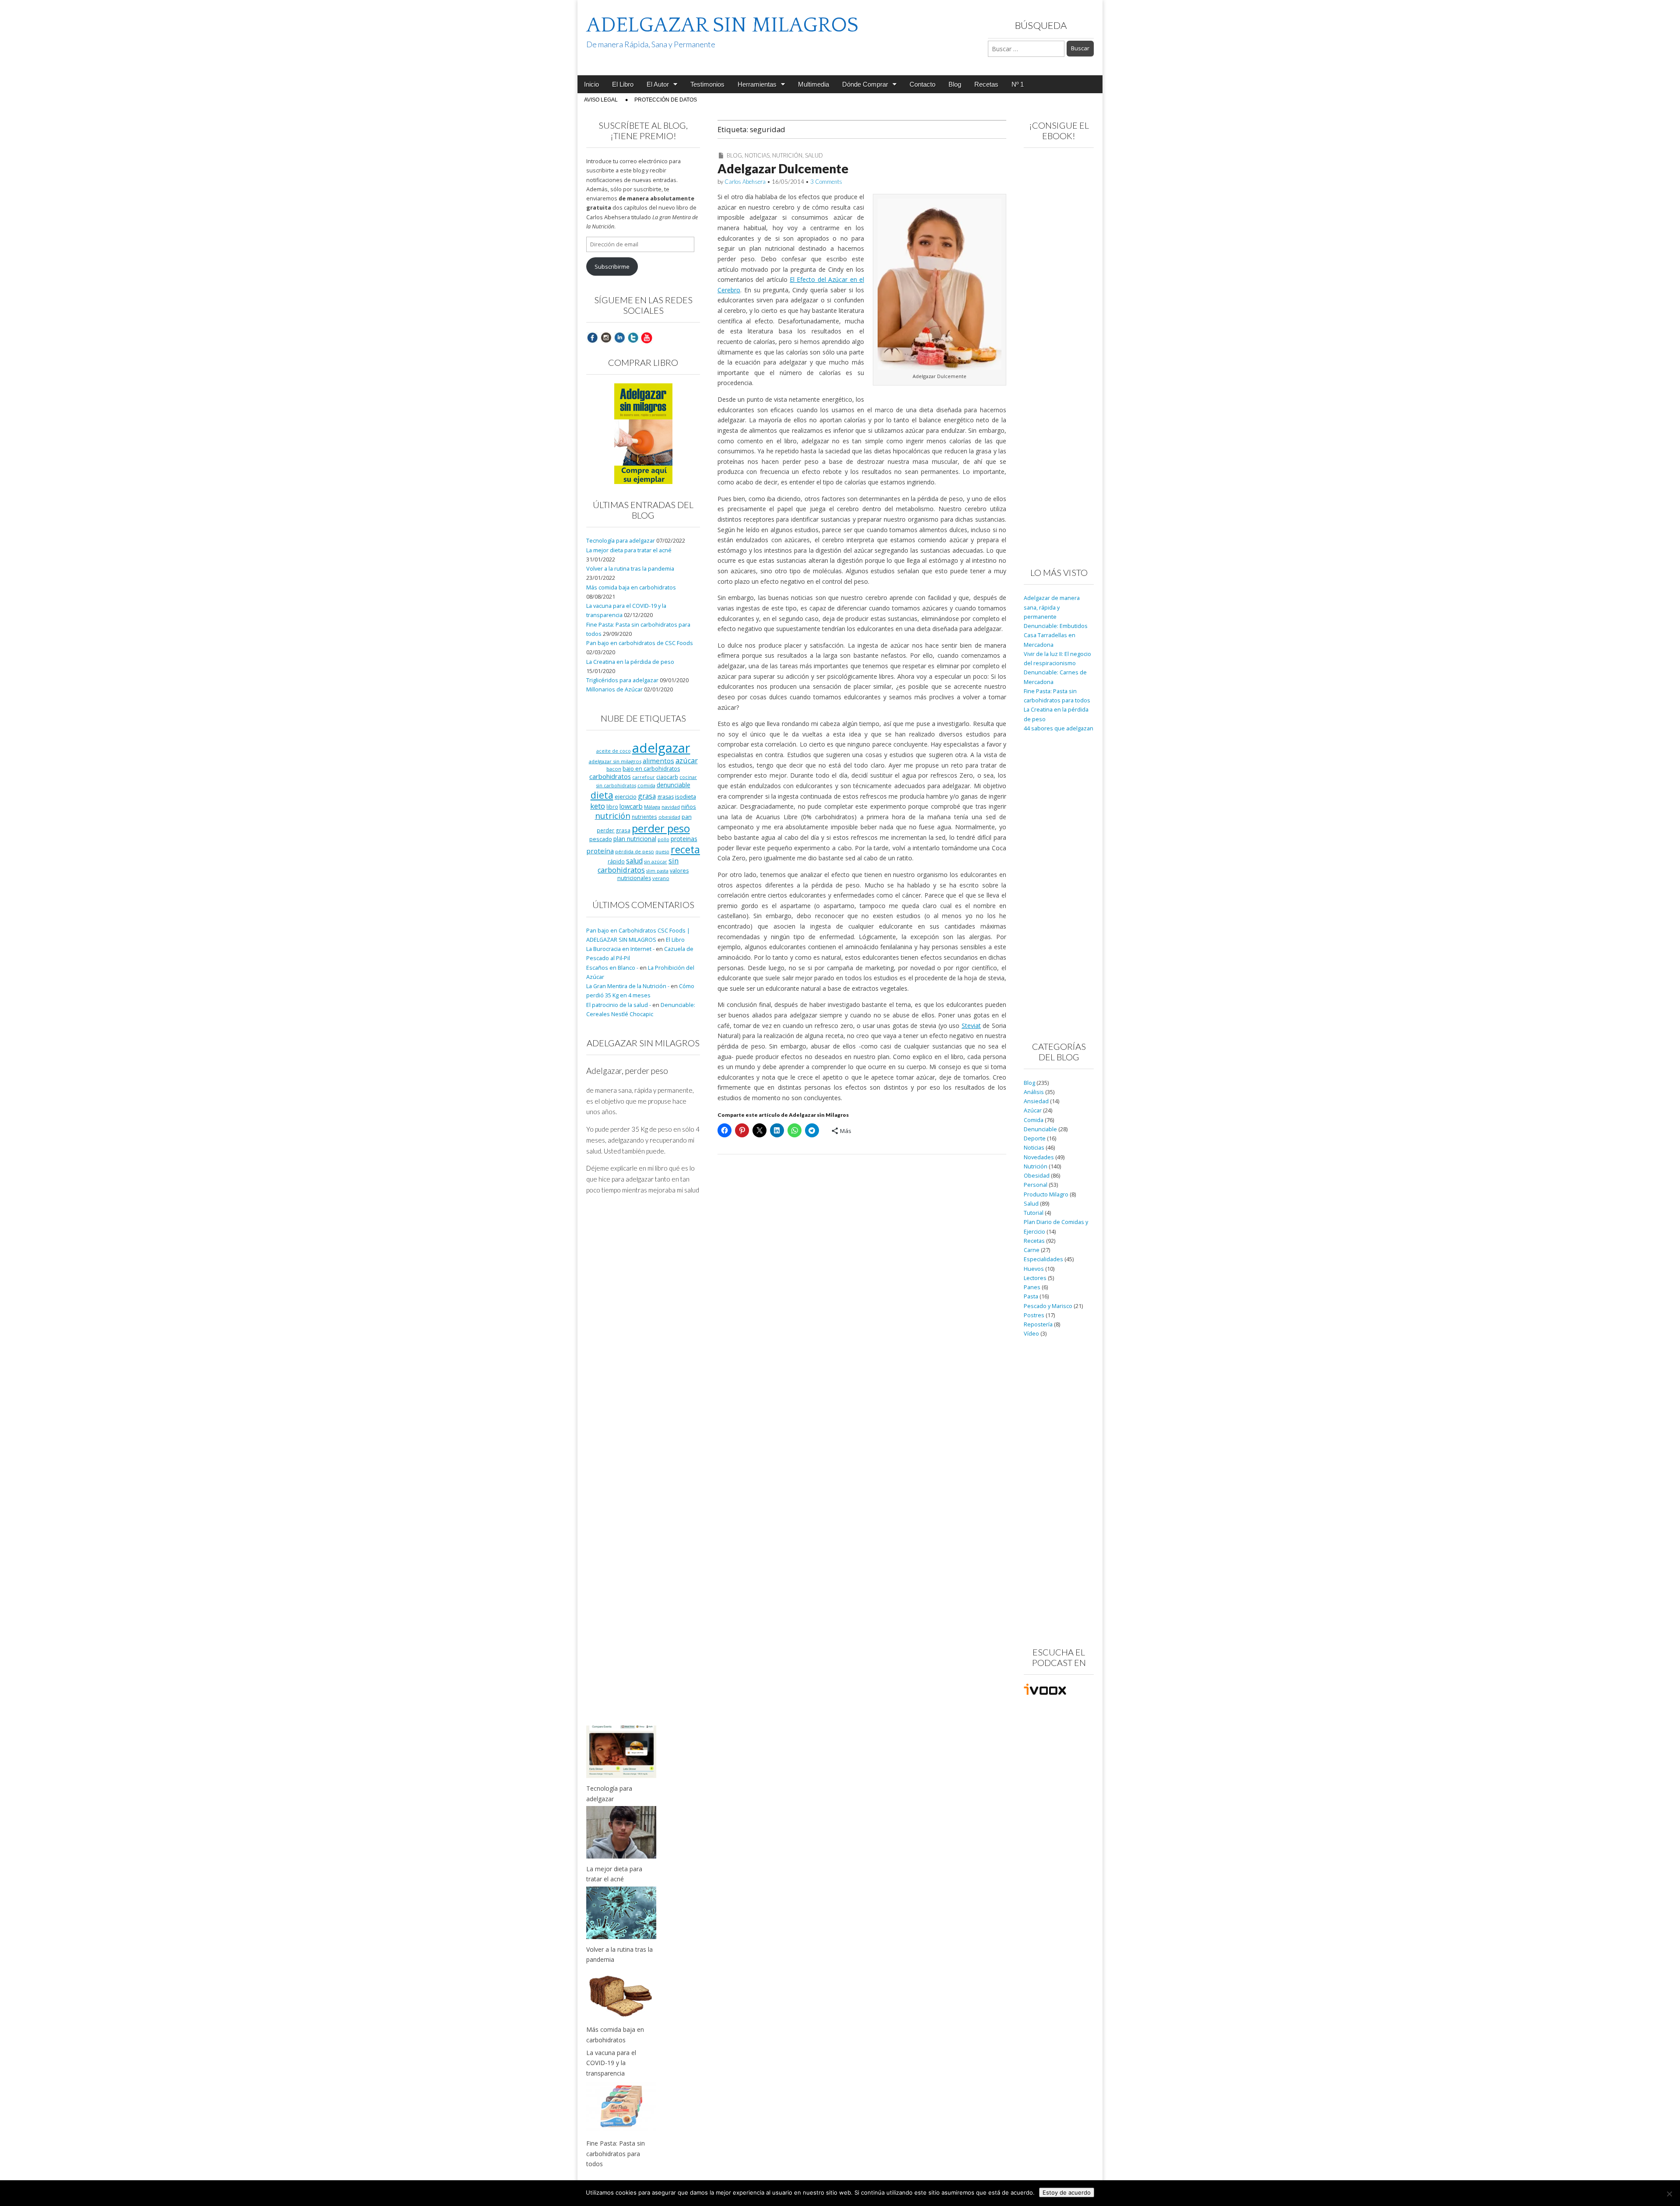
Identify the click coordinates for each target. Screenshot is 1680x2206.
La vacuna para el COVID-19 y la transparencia (611, 2063)
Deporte (1035, 1138)
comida (646, 785)
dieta (602, 795)
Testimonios (707, 84)
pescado (601, 839)
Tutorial (1034, 1213)
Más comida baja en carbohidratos (631, 587)
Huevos (1034, 1269)
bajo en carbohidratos (651, 769)
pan (687, 817)
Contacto (922, 84)
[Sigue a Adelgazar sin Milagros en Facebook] (592, 337)
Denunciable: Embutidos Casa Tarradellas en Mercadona (1056, 635)
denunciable (674, 785)
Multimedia (814, 84)
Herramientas (757, 84)
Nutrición (787, 155)
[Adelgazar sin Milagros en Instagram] (606, 337)
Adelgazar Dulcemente (783, 168)
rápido (616, 861)
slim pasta (657, 871)
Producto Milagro (1046, 1194)
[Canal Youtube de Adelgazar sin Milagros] (647, 337)
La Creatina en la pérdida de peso (630, 662)
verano (661, 878)
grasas (665, 797)
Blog (955, 84)
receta (685, 849)
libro (612, 807)
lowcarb (631, 806)
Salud (814, 155)
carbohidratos (610, 776)
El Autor (658, 84)
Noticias (757, 155)
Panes (1032, 1287)
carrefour (644, 777)
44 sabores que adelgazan (1059, 728)
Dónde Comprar (865, 84)
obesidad (669, 817)
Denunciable (1040, 1129)
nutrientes (644, 817)
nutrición (613, 815)
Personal (1036, 1185)
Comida (1034, 1120)
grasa (647, 796)
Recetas (986, 84)
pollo (663, 839)
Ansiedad (1036, 1101)
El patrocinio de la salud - (619, 1005)
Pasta (1031, 1296)
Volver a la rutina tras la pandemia (630, 569)
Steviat (971, 1026)
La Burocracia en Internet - (620, 949)
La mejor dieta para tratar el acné (629, 550)
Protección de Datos (666, 100)
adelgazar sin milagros (615, 761)
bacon (614, 769)
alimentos (658, 761)
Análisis (1034, 1092)
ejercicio (626, 796)
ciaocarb (667, 777)
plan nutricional (635, 839)
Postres (1034, 1315)
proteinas (684, 839)
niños (689, 807)
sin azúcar (656, 862)
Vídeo (1031, 1334)
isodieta (686, 796)
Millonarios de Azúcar (614, 689)
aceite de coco (614, 751)
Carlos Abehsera (745, 182)
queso (662, 852)
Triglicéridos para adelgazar (622, 680)
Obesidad (1037, 1176)
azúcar (687, 761)
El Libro (623, 84)
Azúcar (1033, 1110)
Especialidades (1043, 1259)
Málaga (652, 807)
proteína (600, 851)
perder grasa (614, 830)
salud (634, 861)
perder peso (661, 828)
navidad (671, 807)
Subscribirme (612, 267)
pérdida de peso (635, 851)
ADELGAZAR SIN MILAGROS (722, 25)
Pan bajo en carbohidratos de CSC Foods (640, 643)
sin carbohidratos (638, 865)
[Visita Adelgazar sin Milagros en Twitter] (633, 337)
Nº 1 (1018, 84)
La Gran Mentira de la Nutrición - (628, 986)
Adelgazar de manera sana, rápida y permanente (1052, 607)
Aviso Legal (601, 100)
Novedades (1039, 1157)
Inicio (591, 84)
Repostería (1038, 1324)
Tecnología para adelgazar (621, 541)
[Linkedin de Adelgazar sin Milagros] (619, 337)
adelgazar (661, 748)
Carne (1032, 1250)
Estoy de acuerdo (1067, 2192)
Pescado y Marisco (1048, 1306)
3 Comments (826, 182)
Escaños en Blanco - (612, 968)
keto (598, 806)
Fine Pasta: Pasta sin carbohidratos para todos (616, 2153)
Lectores (1035, 1278)
